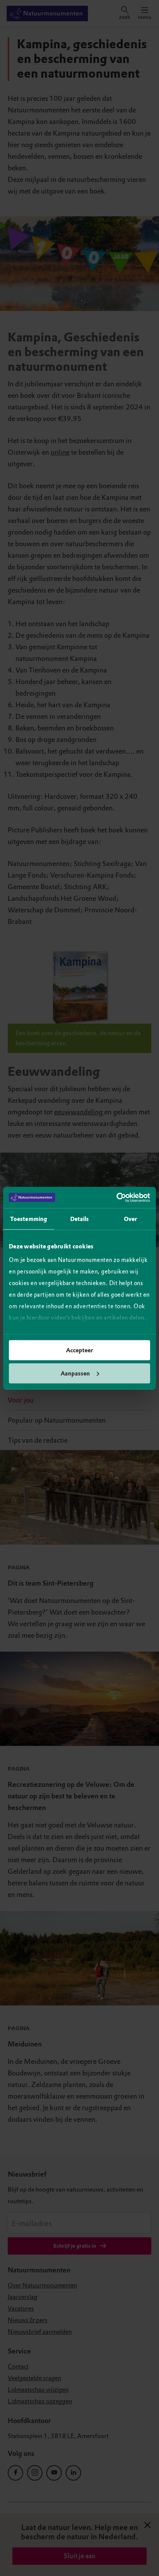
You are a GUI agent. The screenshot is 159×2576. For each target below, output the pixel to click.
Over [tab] (130, 1219)
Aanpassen (75, 1373)
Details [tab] (80, 1219)
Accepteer (79, 1350)
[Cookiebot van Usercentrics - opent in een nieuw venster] (116, 1197)
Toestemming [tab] (29, 1219)
